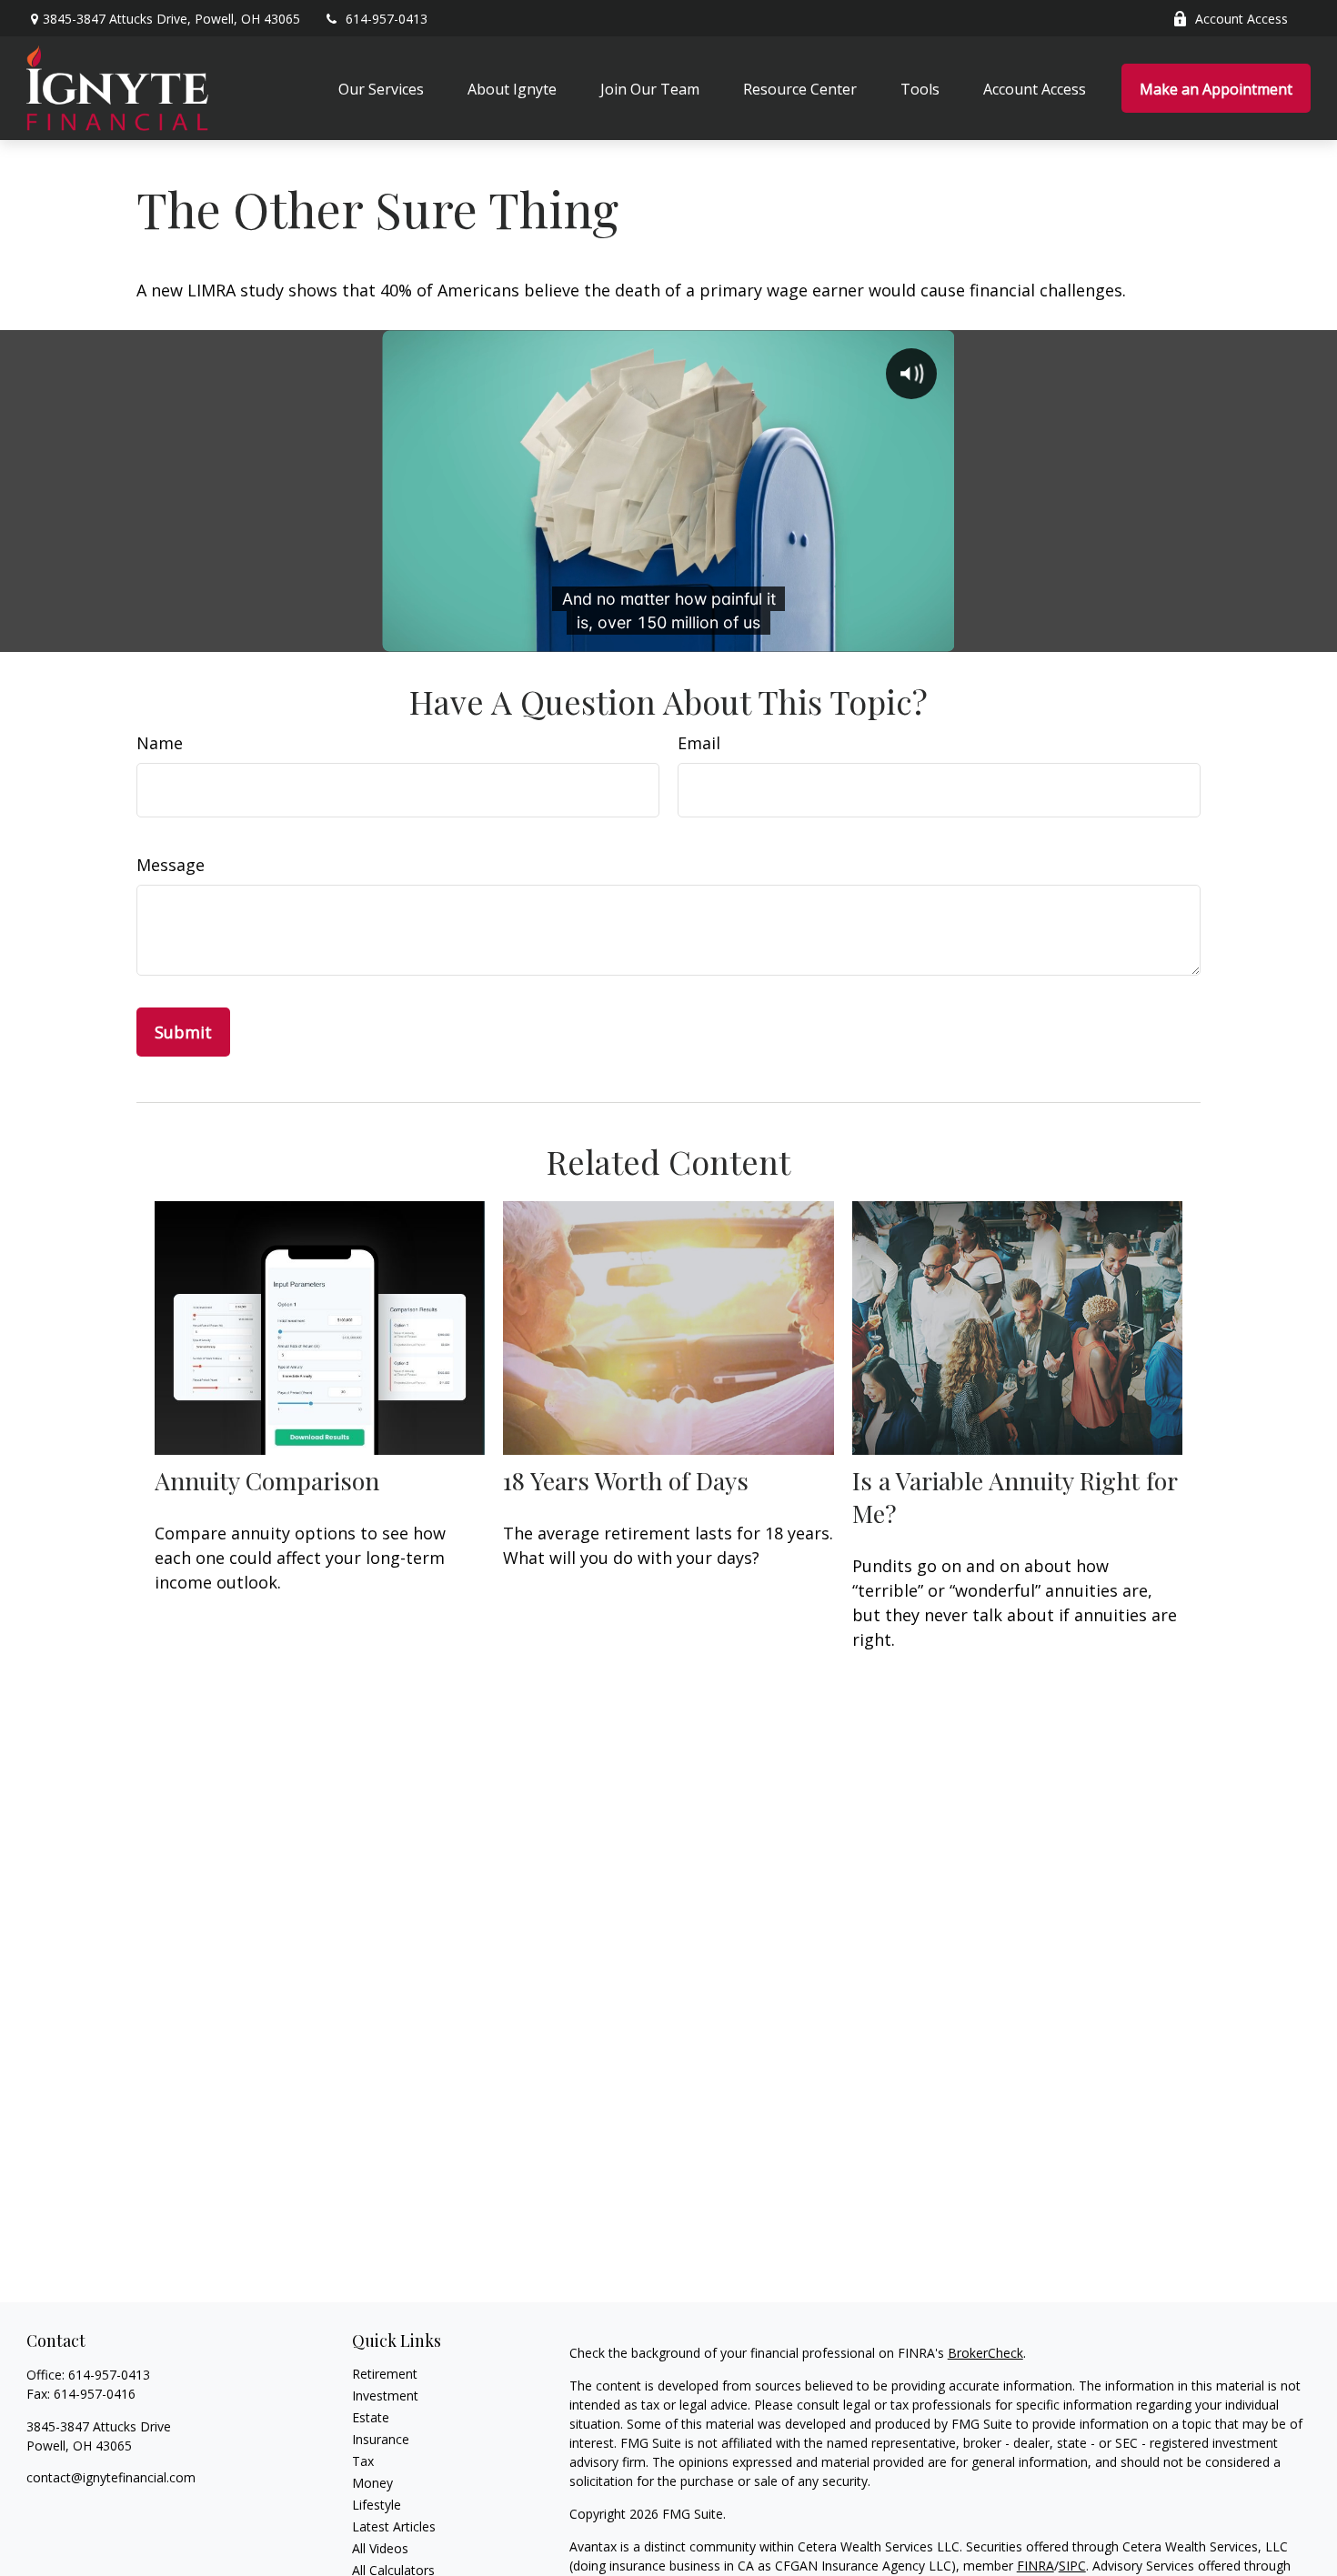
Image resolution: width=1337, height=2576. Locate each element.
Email (699, 743)
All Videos (380, 2548)
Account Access (1241, 19)
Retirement (385, 2374)
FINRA (1035, 2566)
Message (171, 865)
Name (160, 743)
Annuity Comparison (267, 1480)
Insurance (381, 2439)
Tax (363, 2461)
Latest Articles (394, 2526)
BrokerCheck (985, 2353)
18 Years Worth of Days (626, 1480)
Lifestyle (377, 2505)
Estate (371, 2417)
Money (372, 2483)
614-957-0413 (387, 19)
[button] (381, 88)
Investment (385, 2396)
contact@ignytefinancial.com (111, 2477)
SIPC (1072, 2566)
